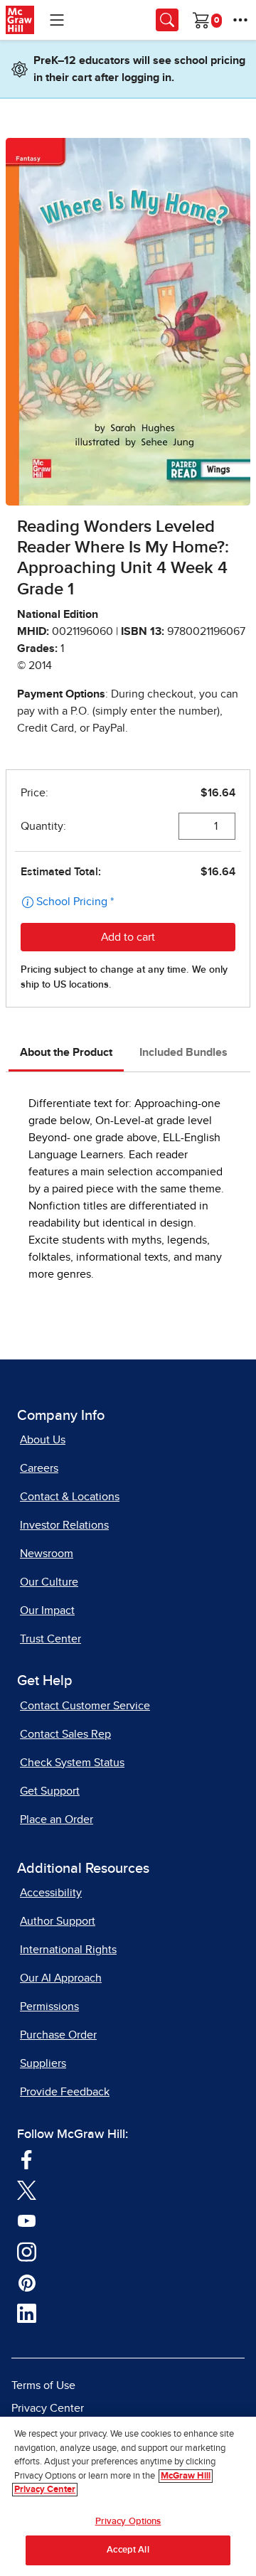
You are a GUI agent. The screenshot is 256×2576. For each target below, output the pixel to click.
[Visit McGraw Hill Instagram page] (27, 2251)
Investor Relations (64, 1525)
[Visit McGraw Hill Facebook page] (27, 2159)
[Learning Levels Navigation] (57, 20)
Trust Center (50, 1639)
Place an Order (57, 1819)
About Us (43, 1440)
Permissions (49, 2006)
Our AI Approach (61, 1978)
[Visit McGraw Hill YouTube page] (27, 2220)
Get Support (50, 1791)
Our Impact (47, 1610)
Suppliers (43, 2063)
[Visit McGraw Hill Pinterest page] (27, 2282)
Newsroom (47, 1554)
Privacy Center (48, 2408)
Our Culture (49, 1582)
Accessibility (51, 1893)
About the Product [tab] (66, 1052)
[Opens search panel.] (167, 20)
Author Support (58, 1921)
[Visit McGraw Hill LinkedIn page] (27, 2313)
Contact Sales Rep (65, 1734)
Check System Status (72, 1763)
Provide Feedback (65, 2092)
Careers (39, 1468)
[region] (128, 2496)
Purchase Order (58, 2035)
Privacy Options (128, 2522)
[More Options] (240, 20)
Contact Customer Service (85, 1706)
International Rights (68, 1950)
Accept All (128, 2550)
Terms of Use (43, 2385)
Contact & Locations (70, 1497)
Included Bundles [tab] (183, 1052)
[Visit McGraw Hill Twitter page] (27, 2190)
